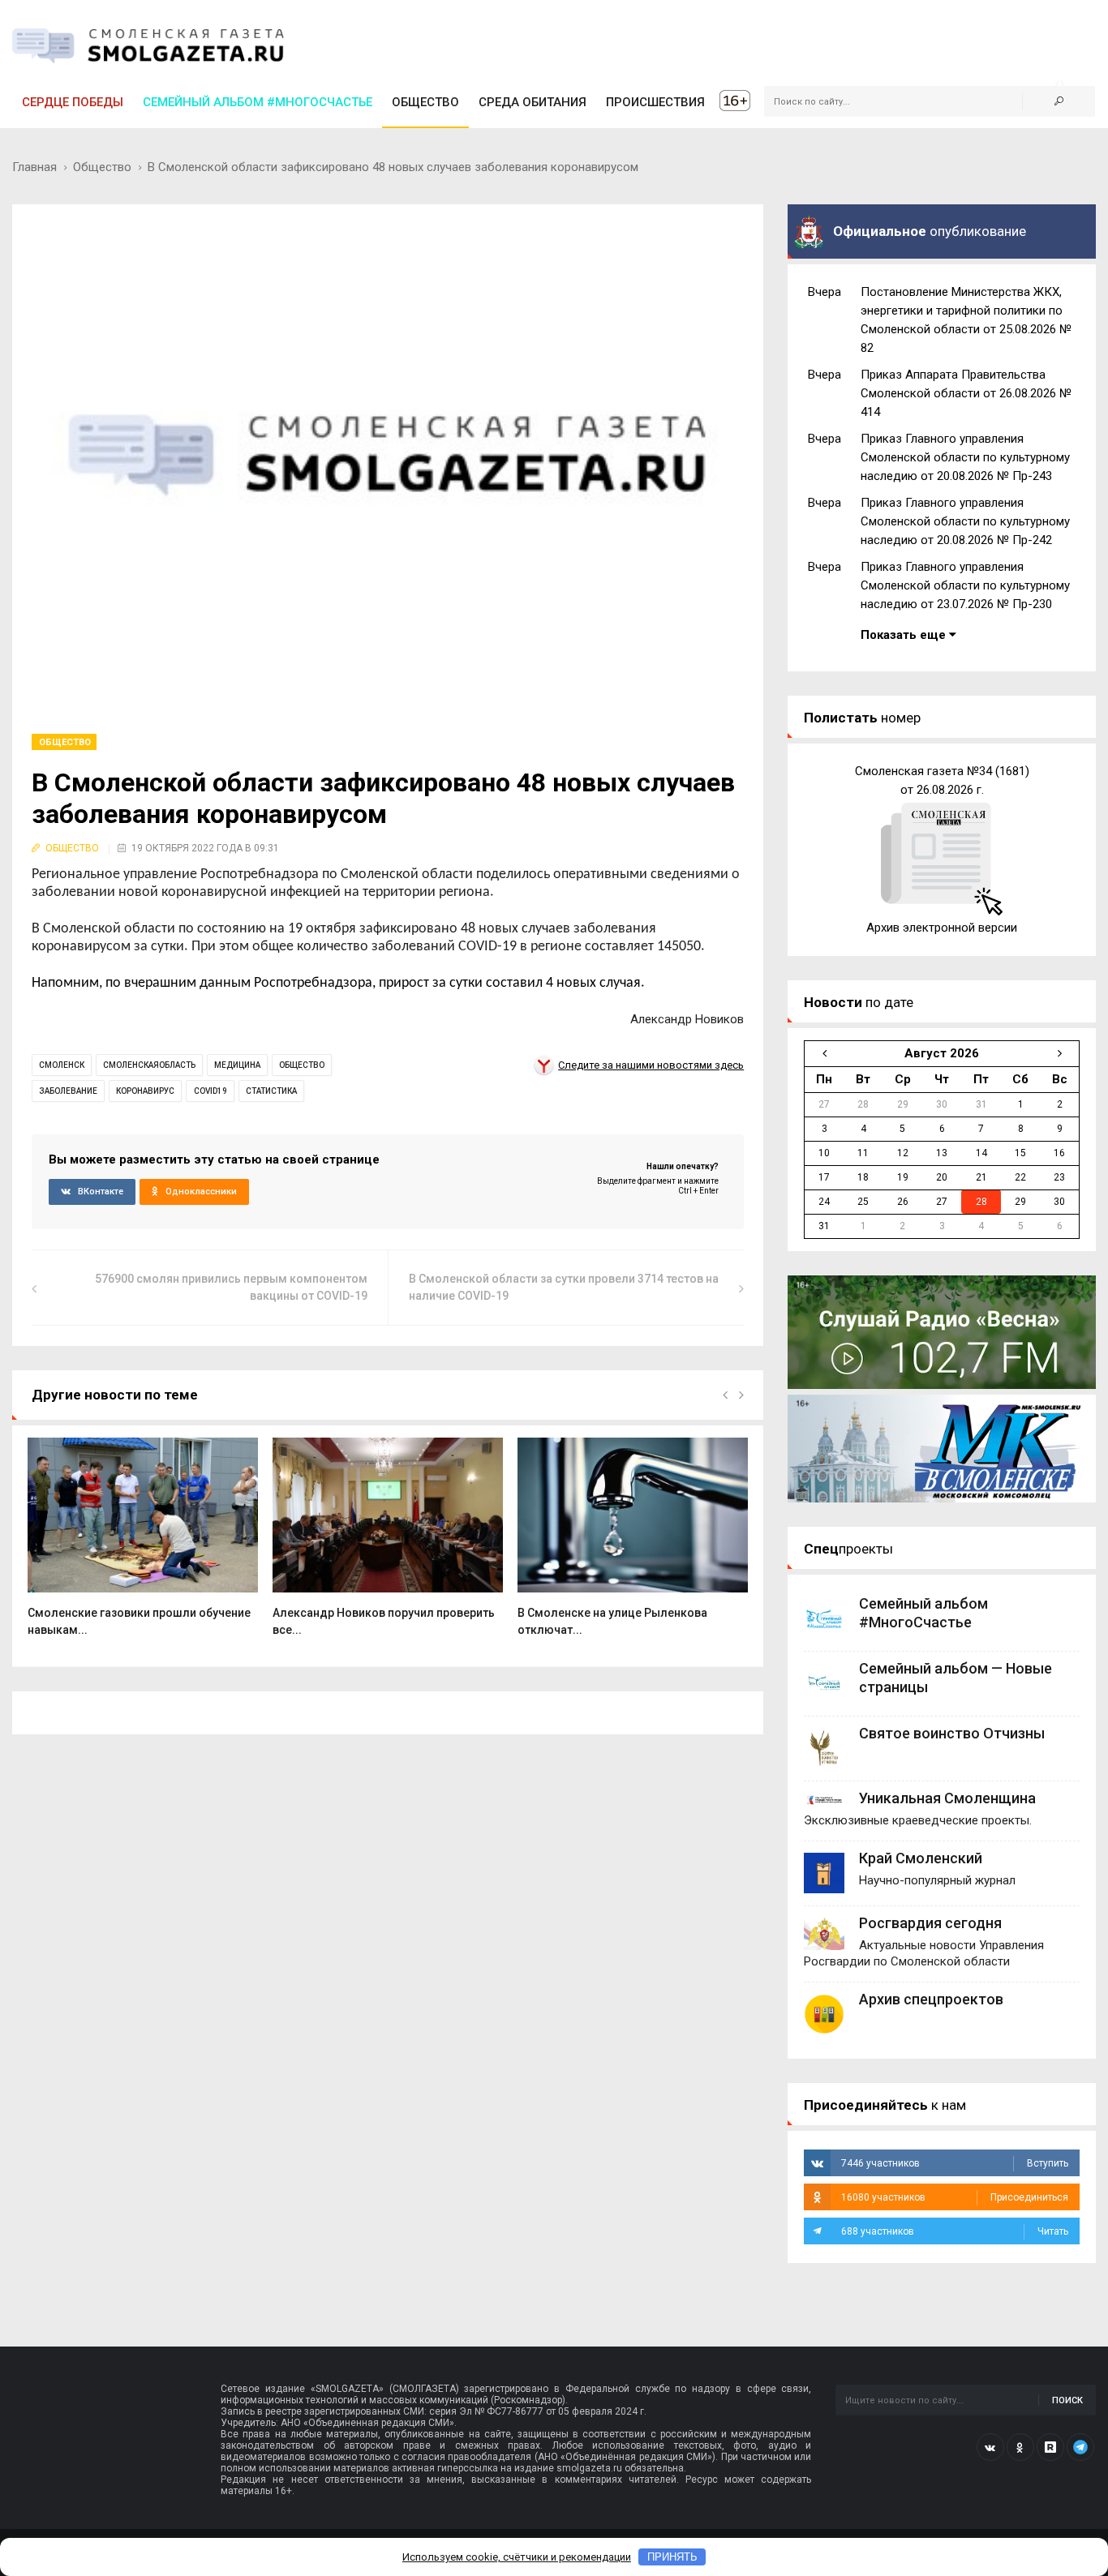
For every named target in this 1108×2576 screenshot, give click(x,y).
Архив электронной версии (942, 928)
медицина (237, 1065)
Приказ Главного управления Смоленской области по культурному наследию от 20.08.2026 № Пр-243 (965, 457)
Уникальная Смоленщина (947, 1798)
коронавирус (145, 1091)
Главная (34, 167)
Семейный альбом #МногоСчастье (258, 102)
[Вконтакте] (990, 2447)
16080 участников (955, 2197)
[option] (143, 1546)
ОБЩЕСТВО (425, 102)
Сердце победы (73, 102)
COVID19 (210, 1091)
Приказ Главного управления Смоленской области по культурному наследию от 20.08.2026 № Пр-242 (965, 521)
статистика (271, 1091)
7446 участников (955, 2163)
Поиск (1067, 2400)
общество (302, 1065)
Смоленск (62, 1065)
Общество (102, 167)
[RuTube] (1050, 2447)
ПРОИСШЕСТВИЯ (655, 102)
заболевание (68, 1091)
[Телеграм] (1080, 2447)
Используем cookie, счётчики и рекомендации (517, 2557)
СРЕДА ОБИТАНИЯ (533, 102)
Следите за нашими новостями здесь (651, 1065)
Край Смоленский (921, 1858)
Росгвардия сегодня (930, 1923)
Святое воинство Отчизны (952, 1733)
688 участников (955, 2231)
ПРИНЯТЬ (672, 2557)
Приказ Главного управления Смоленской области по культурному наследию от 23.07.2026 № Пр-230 (965, 585)
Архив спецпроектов (931, 1999)
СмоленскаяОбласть (149, 1065)
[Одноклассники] (1020, 2447)
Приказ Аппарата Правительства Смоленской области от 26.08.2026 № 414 (966, 393)
